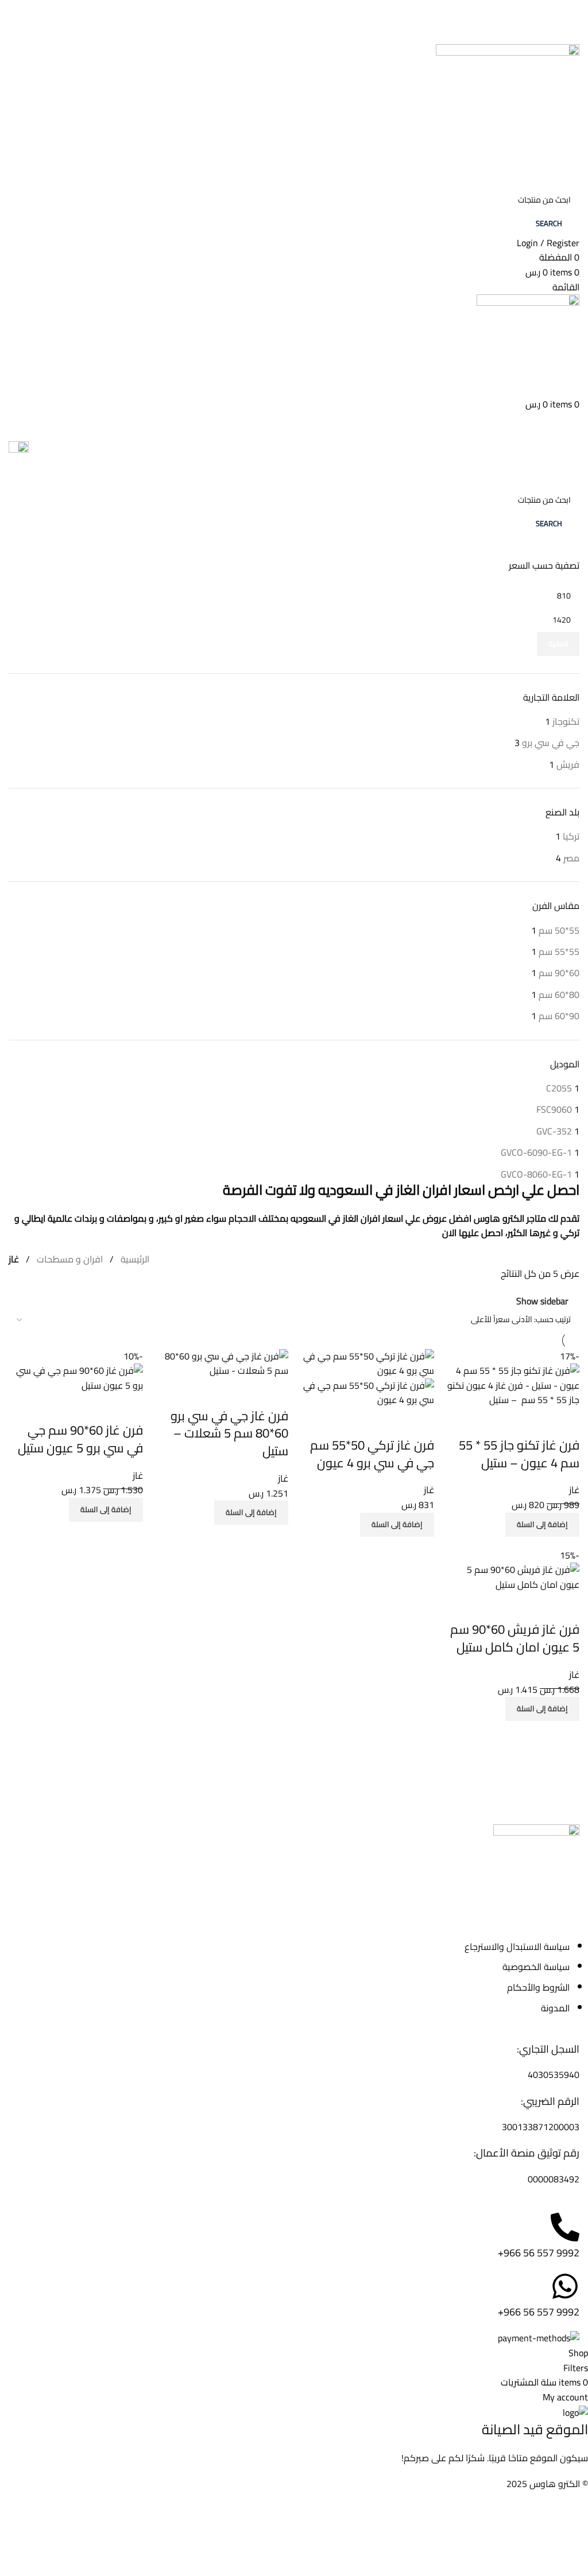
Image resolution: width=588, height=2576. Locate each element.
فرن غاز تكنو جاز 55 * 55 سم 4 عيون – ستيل (519, 1454)
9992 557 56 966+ (539, 2253)
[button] (542, 1525)
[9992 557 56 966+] (565, 2227)
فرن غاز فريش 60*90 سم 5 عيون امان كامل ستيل (515, 1638)
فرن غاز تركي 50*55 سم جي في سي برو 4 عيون (372, 1454)
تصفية (558, 643)
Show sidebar (542, 1301)
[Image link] (536, 1866)
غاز (574, 1490)
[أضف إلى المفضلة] (503, 1422)
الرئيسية (135, 1259)
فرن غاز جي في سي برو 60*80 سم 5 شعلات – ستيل (229, 1433)
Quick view (534, 1422)
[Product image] (367, 1392)
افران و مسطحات (70, 1259)
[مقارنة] (565, 1422)
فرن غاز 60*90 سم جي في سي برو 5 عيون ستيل (80, 1439)
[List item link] (294, 1977)
